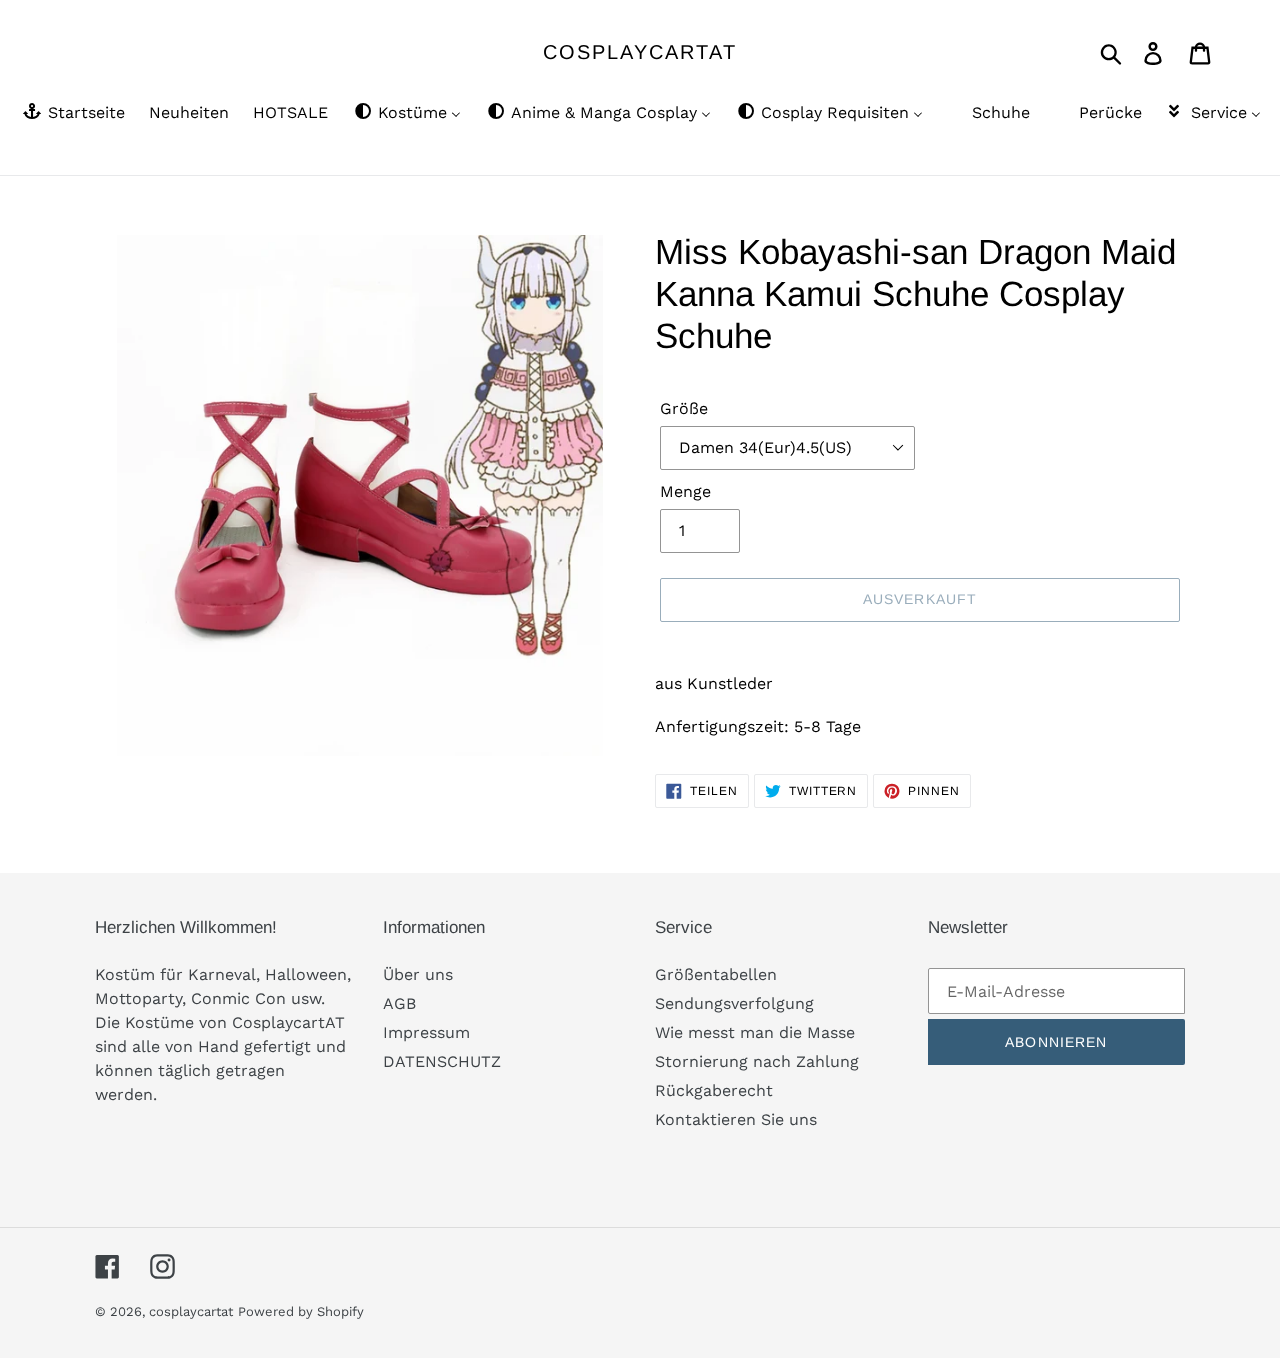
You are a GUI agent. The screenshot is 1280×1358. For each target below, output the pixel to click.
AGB (399, 1003)
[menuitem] (72, 114)
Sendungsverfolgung (734, 1003)
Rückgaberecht (714, 1090)
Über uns (418, 974)
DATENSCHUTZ (442, 1061)
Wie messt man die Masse (755, 1032)
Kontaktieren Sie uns (736, 1119)
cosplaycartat (640, 52)
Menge (685, 491)
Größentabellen (716, 974)
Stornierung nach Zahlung (757, 1061)
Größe (684, 408)
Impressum (426, 1032)
